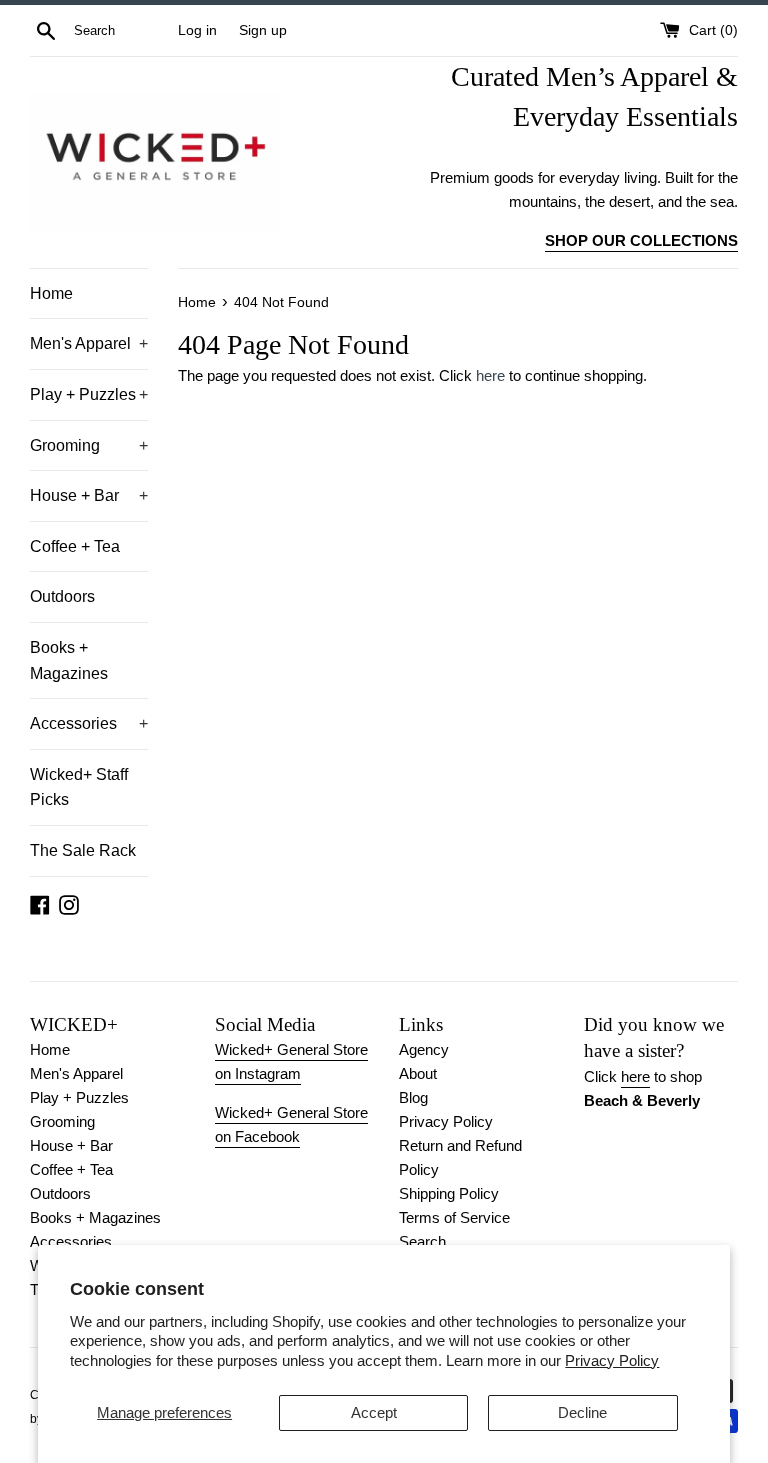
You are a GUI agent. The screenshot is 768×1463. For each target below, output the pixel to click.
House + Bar (89, 495)
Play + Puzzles (89, 394)
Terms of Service (454, 1217)
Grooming (89, 445)
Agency (424, 1049)
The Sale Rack (83, 850)
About (418, 1073)
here (490, 375)
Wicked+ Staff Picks (79, 787)
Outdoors (62, 596)
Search (422, 1241)
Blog (413, 1097)
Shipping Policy (449, 1193)
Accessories (89, 723)
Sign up (263, 30)
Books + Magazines (69, 660)
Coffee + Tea (75, 546)
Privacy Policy (612, 1360)
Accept (374, 1412)
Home (51, 293)
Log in (197, 30)
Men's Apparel (89, 343)
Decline (582, 1412)
